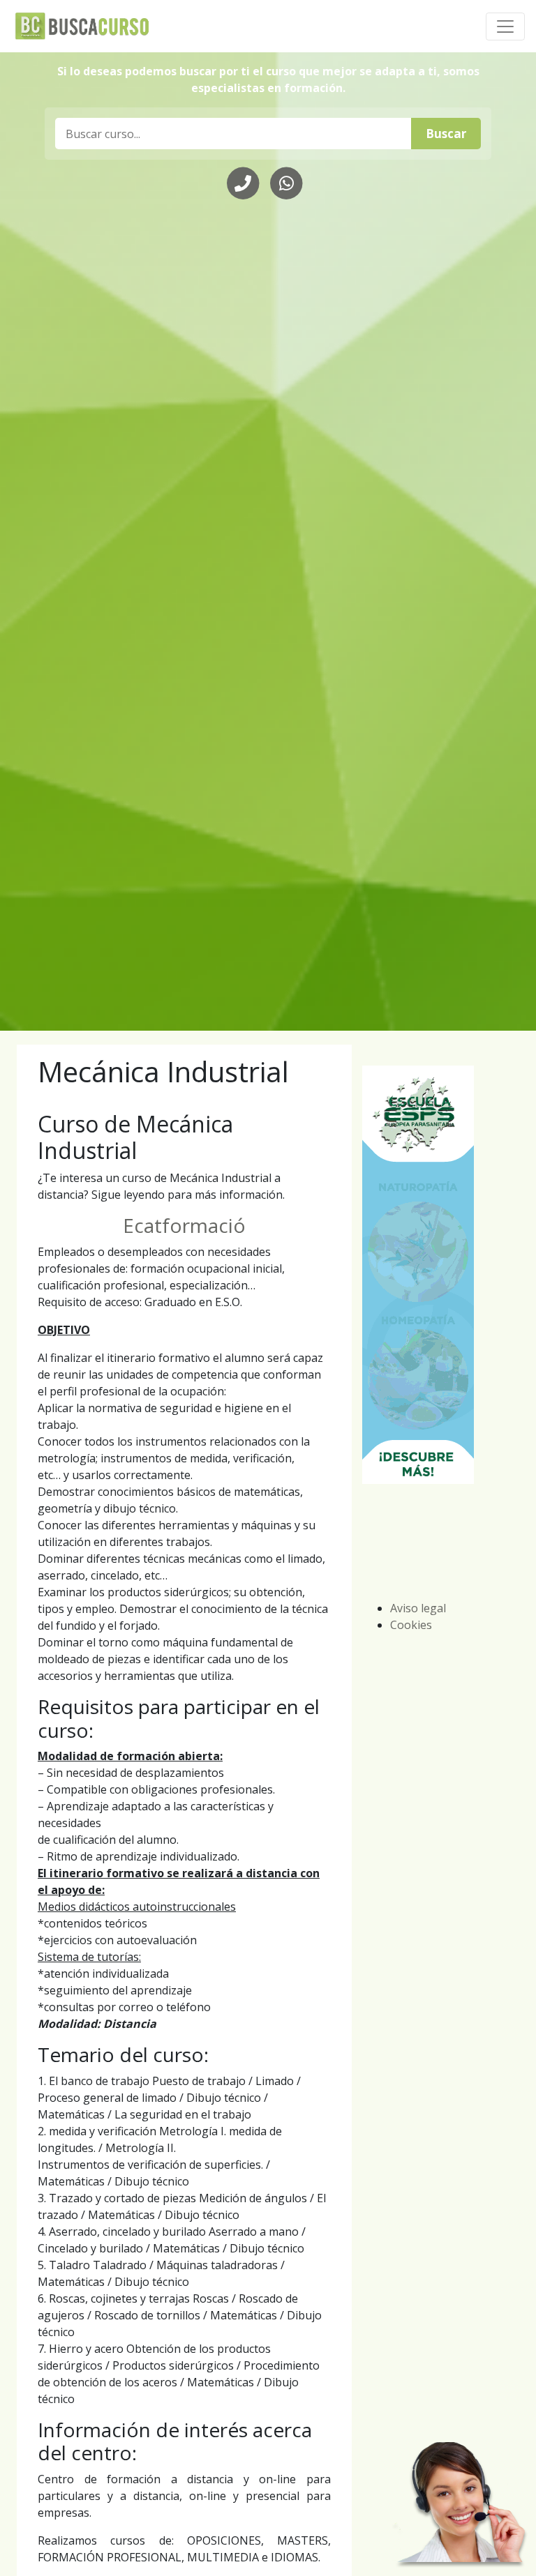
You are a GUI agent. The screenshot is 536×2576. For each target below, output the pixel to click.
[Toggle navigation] (505, 26)
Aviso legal (418, 1608)
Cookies (411, 1625)
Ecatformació (184, 1225)
